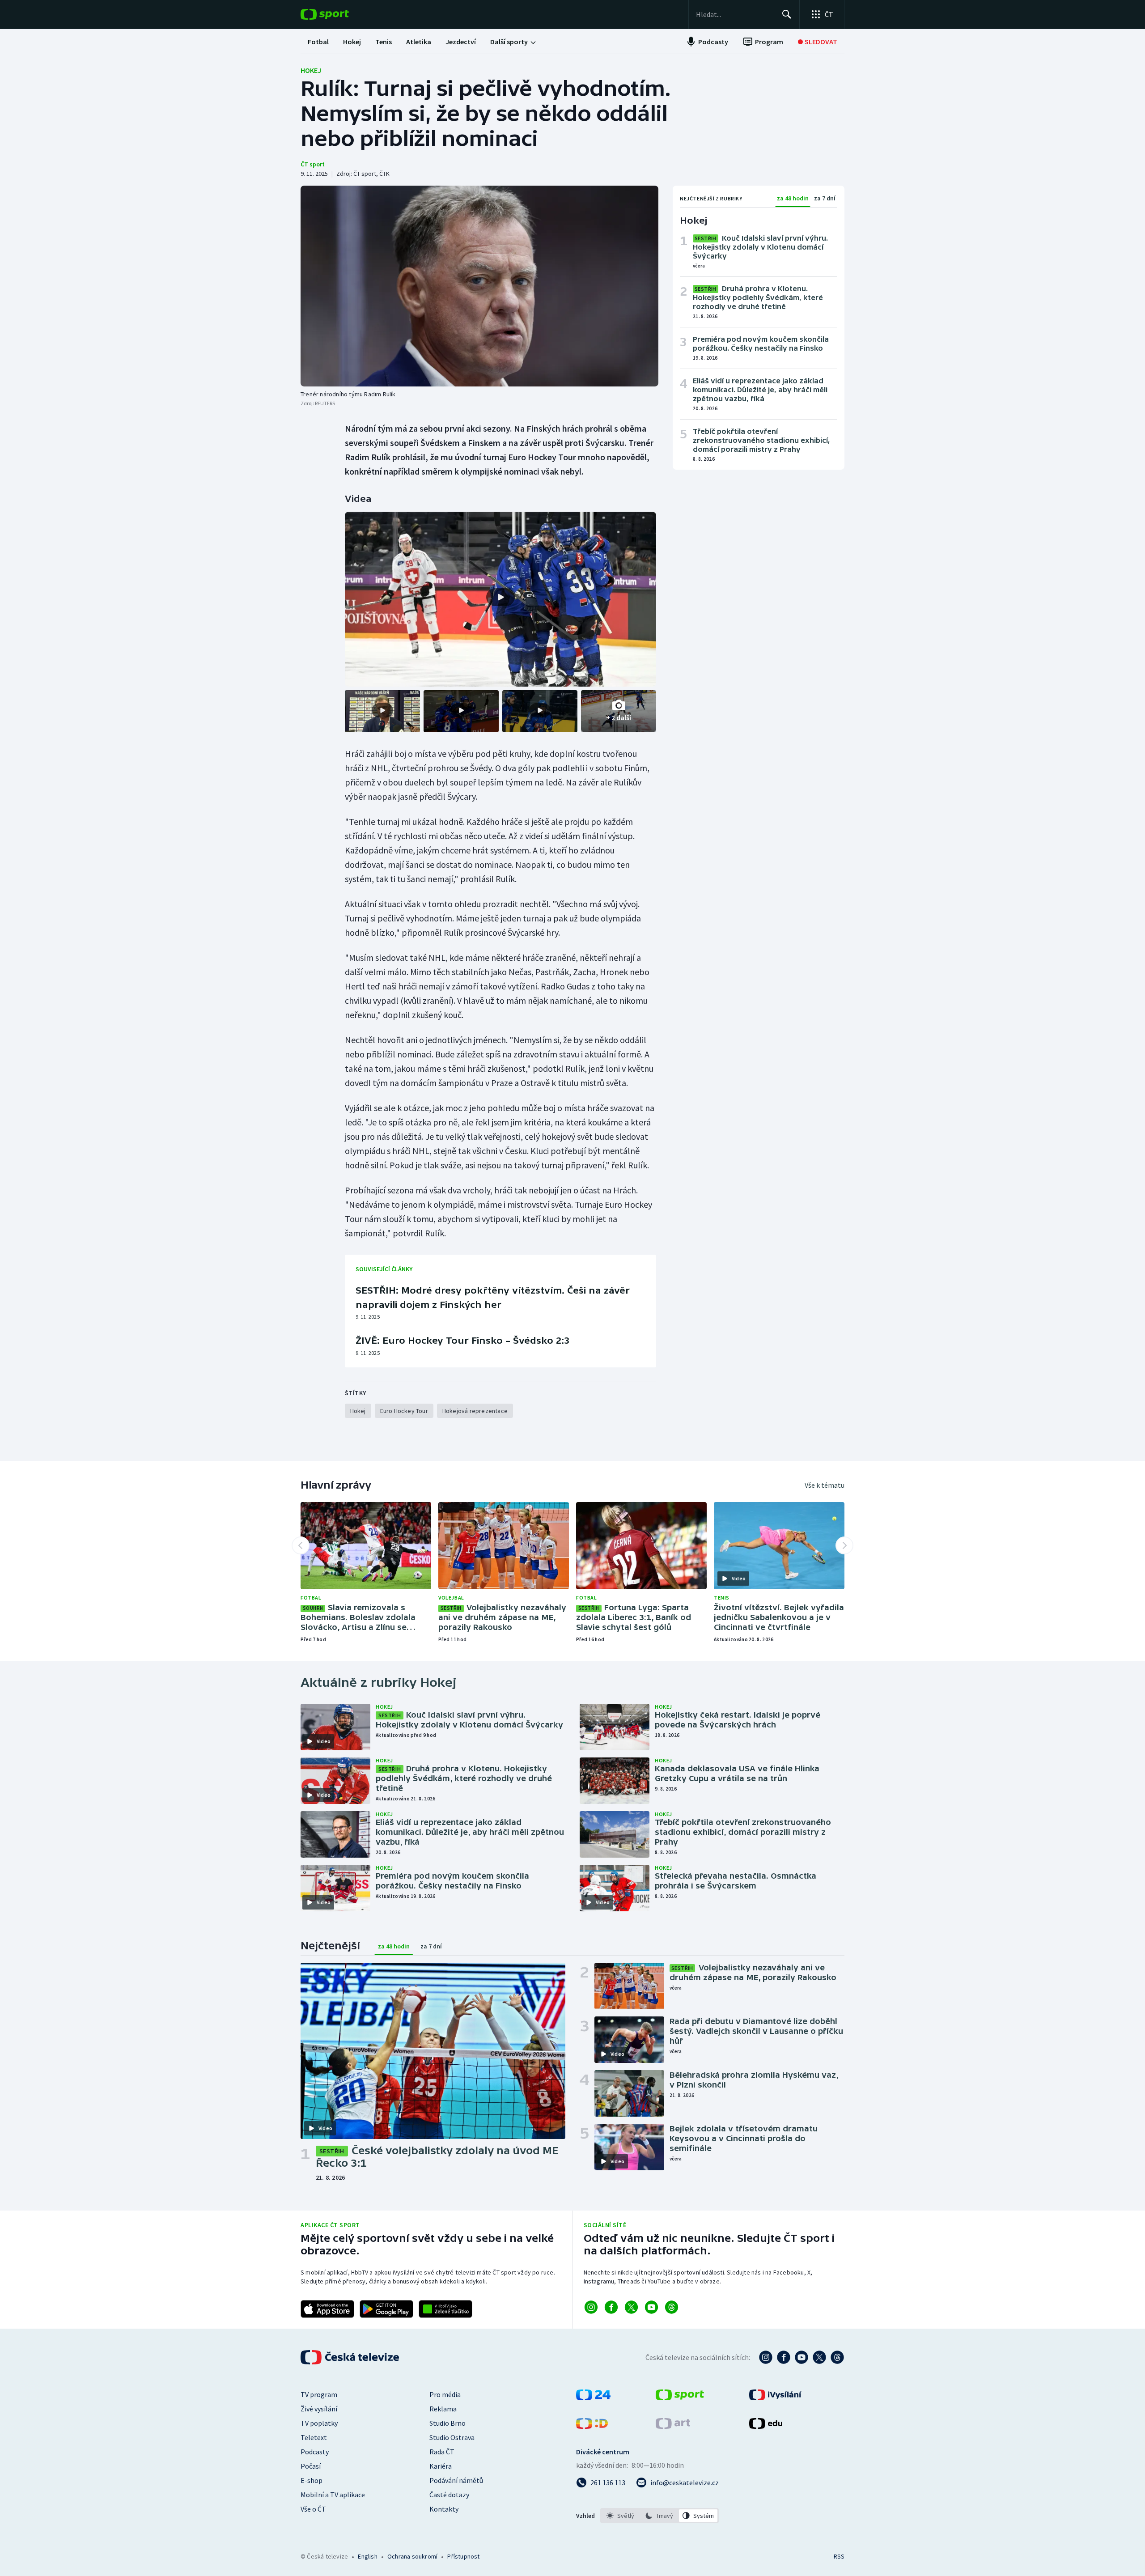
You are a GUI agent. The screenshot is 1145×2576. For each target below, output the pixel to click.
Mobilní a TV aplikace (333, 2495)
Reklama (443, 2409)
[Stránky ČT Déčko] (592, 2426)
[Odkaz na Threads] (672, 2307)
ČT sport (313, 164)
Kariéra (441, 2466)
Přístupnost (463, 2556)
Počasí (311, 2466)
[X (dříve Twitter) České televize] (819, 2357)
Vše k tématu (825, 1485)
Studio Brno (447, 2423)
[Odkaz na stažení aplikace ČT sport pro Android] (386, 2309)
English (367, 2556)
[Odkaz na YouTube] (651, 2307)
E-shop (312, 2480)
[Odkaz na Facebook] (611, 2307)
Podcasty (315, 2452)
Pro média (445, 2394)
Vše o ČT (313, 2509)
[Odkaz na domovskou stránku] (338, 14)
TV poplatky (319, 2423)
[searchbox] (735, 14)
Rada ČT (442, 2452)
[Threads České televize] (837, 2357)
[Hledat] (787, 14)
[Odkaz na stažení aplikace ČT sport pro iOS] (327, 2309)
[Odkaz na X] (631, 2307)
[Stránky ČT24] (593, 2398)
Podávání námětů (456, 2480)
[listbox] (659, 2516)
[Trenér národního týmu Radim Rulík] (479, 286)
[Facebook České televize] (784, 2357)
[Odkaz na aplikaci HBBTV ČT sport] (445, 2309)
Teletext (314, 2437)
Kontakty (444, 2509)
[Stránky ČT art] (673, 2426)
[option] (621, 2516)
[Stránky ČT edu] (766, 2426)
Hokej (311, 70)
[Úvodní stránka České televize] (351, 2357)
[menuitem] (318, 42)
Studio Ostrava (452, 2437)
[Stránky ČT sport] (680, 2398)
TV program (319, 2394)
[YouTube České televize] (801, 2357)
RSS (839, 2556)
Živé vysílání (319, 2409)
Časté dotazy (449, 2495)
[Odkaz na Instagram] (591, 2307)
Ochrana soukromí (412, 2556)
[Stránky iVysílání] (775, 2398)
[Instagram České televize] (766, 2357)
